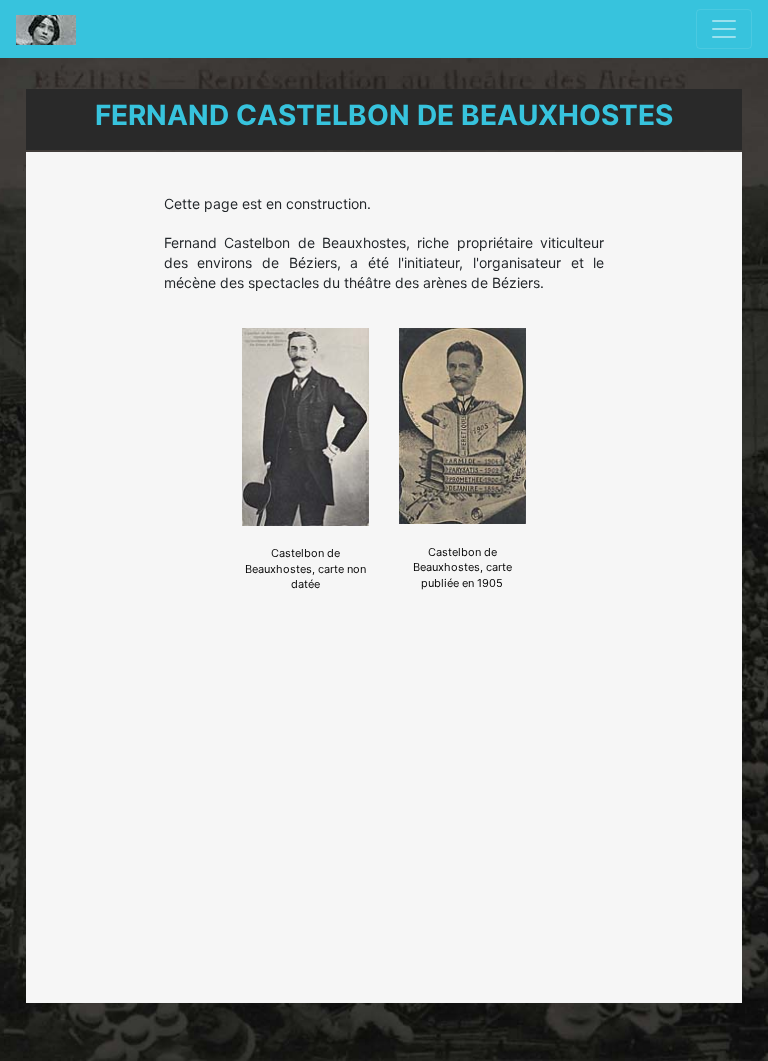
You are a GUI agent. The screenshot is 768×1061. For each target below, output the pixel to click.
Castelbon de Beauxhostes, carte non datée (305, 568)
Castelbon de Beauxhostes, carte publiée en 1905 (462, 567)
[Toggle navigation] (724, 29)
